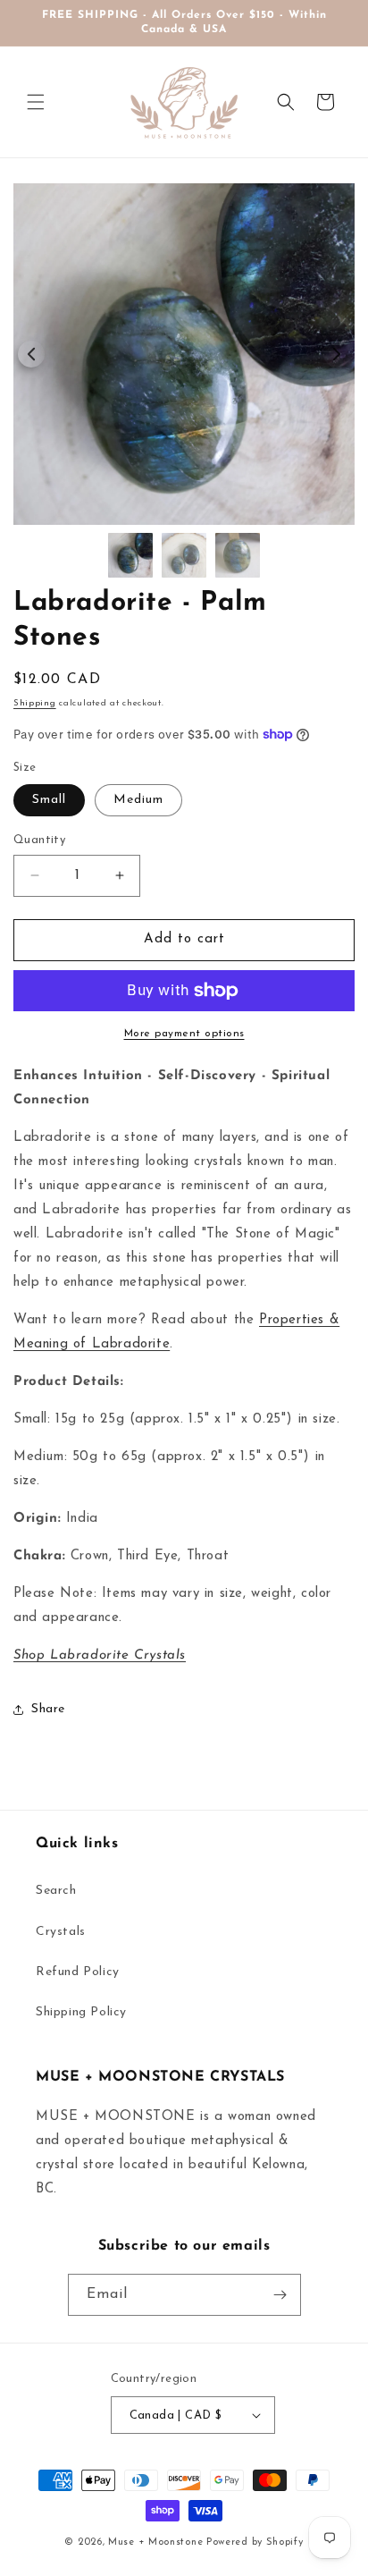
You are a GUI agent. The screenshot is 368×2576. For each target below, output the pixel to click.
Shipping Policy (81, 2012)
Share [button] (48, 1709)
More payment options (184, 1034)
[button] (36, 102)
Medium (138, 800)
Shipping (35, 703)
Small (49, 800)
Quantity (39, 840)
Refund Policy (78, 1972)
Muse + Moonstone (157, 2542)
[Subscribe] (280, 2295)
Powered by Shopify (255, 2542)
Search (56, 1891)
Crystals (61, 1932)
